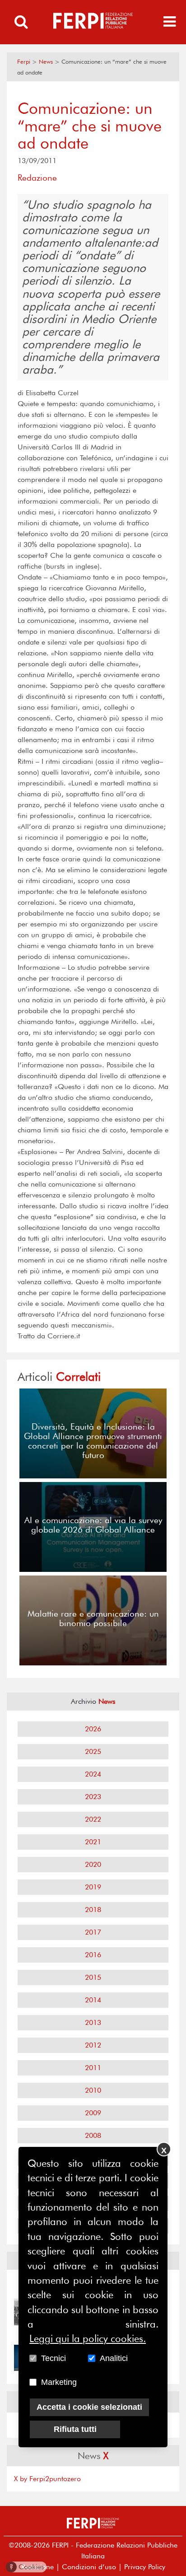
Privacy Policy (145, 2567)
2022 (93, 1819)
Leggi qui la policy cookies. (88, 2338)
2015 (93, 1977)
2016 (93, 1955)
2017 (93, 1932)
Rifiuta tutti (75, 2429)
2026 (93, 1729)
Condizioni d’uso (89, 2567)
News (46, 62)
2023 (93, 1797)
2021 (93, 1842)
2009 (93, 2113)
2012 (93, 2045)
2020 (93, 1864)
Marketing (59, 2382)
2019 (93, 1887)
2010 (93, 2090)
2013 (93, 2022)
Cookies (27, 2567)
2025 (93, 1751)
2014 (93, 2000)
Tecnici (53, 2358)
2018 (93, 1910)
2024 (93, 1774)
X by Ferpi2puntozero (47, 2479)
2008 (93, 2135)
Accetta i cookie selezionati (89, 2407)
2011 (93, 2068)
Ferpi (24, 62)
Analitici (114, 2358)
